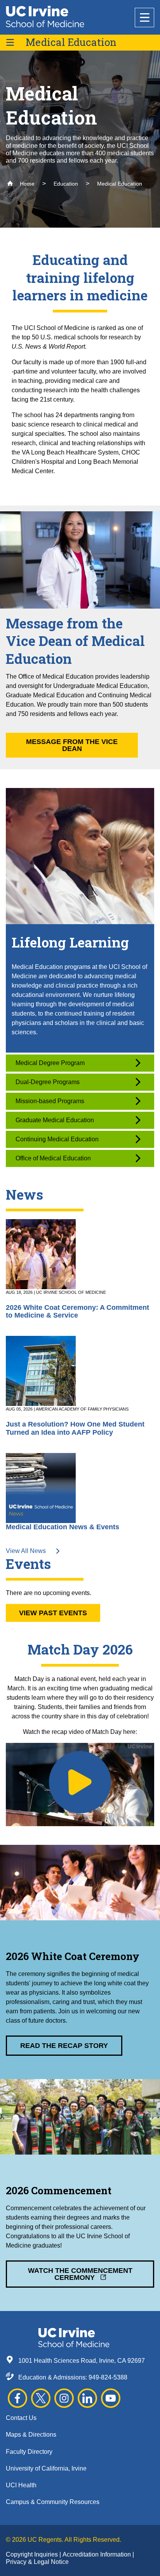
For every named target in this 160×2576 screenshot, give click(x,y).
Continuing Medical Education (57, 1139)
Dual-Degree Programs (48, 1082)
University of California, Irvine (46, 2468)
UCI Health (21, 2485)
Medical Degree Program (50, 1063)
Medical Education (71, 42)
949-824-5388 (108, 2377)
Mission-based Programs (50, 1101)
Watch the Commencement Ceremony (80, 2274)
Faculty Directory (29, 2452)
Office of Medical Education (53, 1158)
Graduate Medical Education (55, 1120)
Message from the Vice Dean (72, 745)
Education (66, 184)
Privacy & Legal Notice (37, 2562)
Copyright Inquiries (33, 2554)
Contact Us (21, 2418)
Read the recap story (64, 2046)
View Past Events (53, 1613)
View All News (27, 1551)
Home (26, 184)
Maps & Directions (31, 2435)
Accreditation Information (97, 2554)
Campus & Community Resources (53, 2502)
